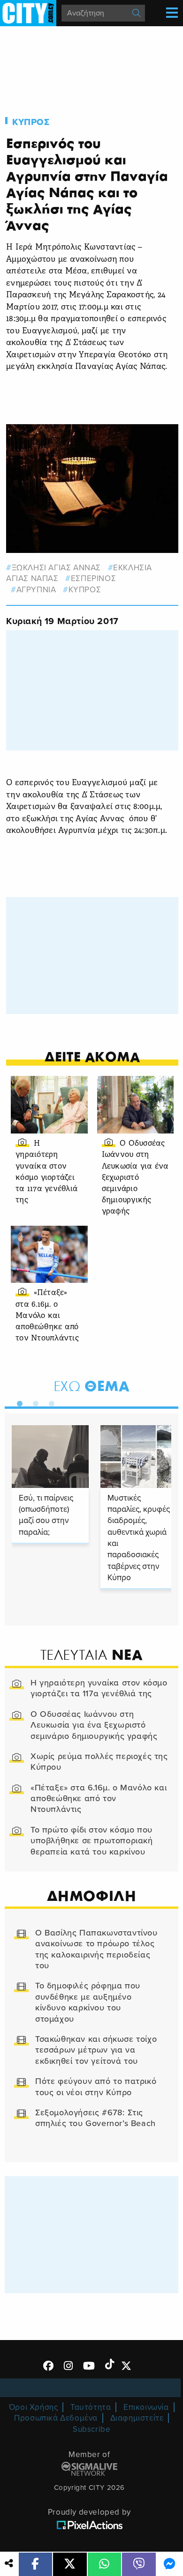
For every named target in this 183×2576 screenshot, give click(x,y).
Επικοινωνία (146, 2407)
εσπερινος (93, 578)
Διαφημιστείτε (137, 2418)
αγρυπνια (36, 590)
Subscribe (91, 2429)
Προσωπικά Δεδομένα (56, 2418)
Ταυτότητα (91, 2407)
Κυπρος (31, 122)
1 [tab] (17, 1402)
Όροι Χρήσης (34, 2407)
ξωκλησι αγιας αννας (56, 568)
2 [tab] (33, 1402)
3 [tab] (49, 1402)
